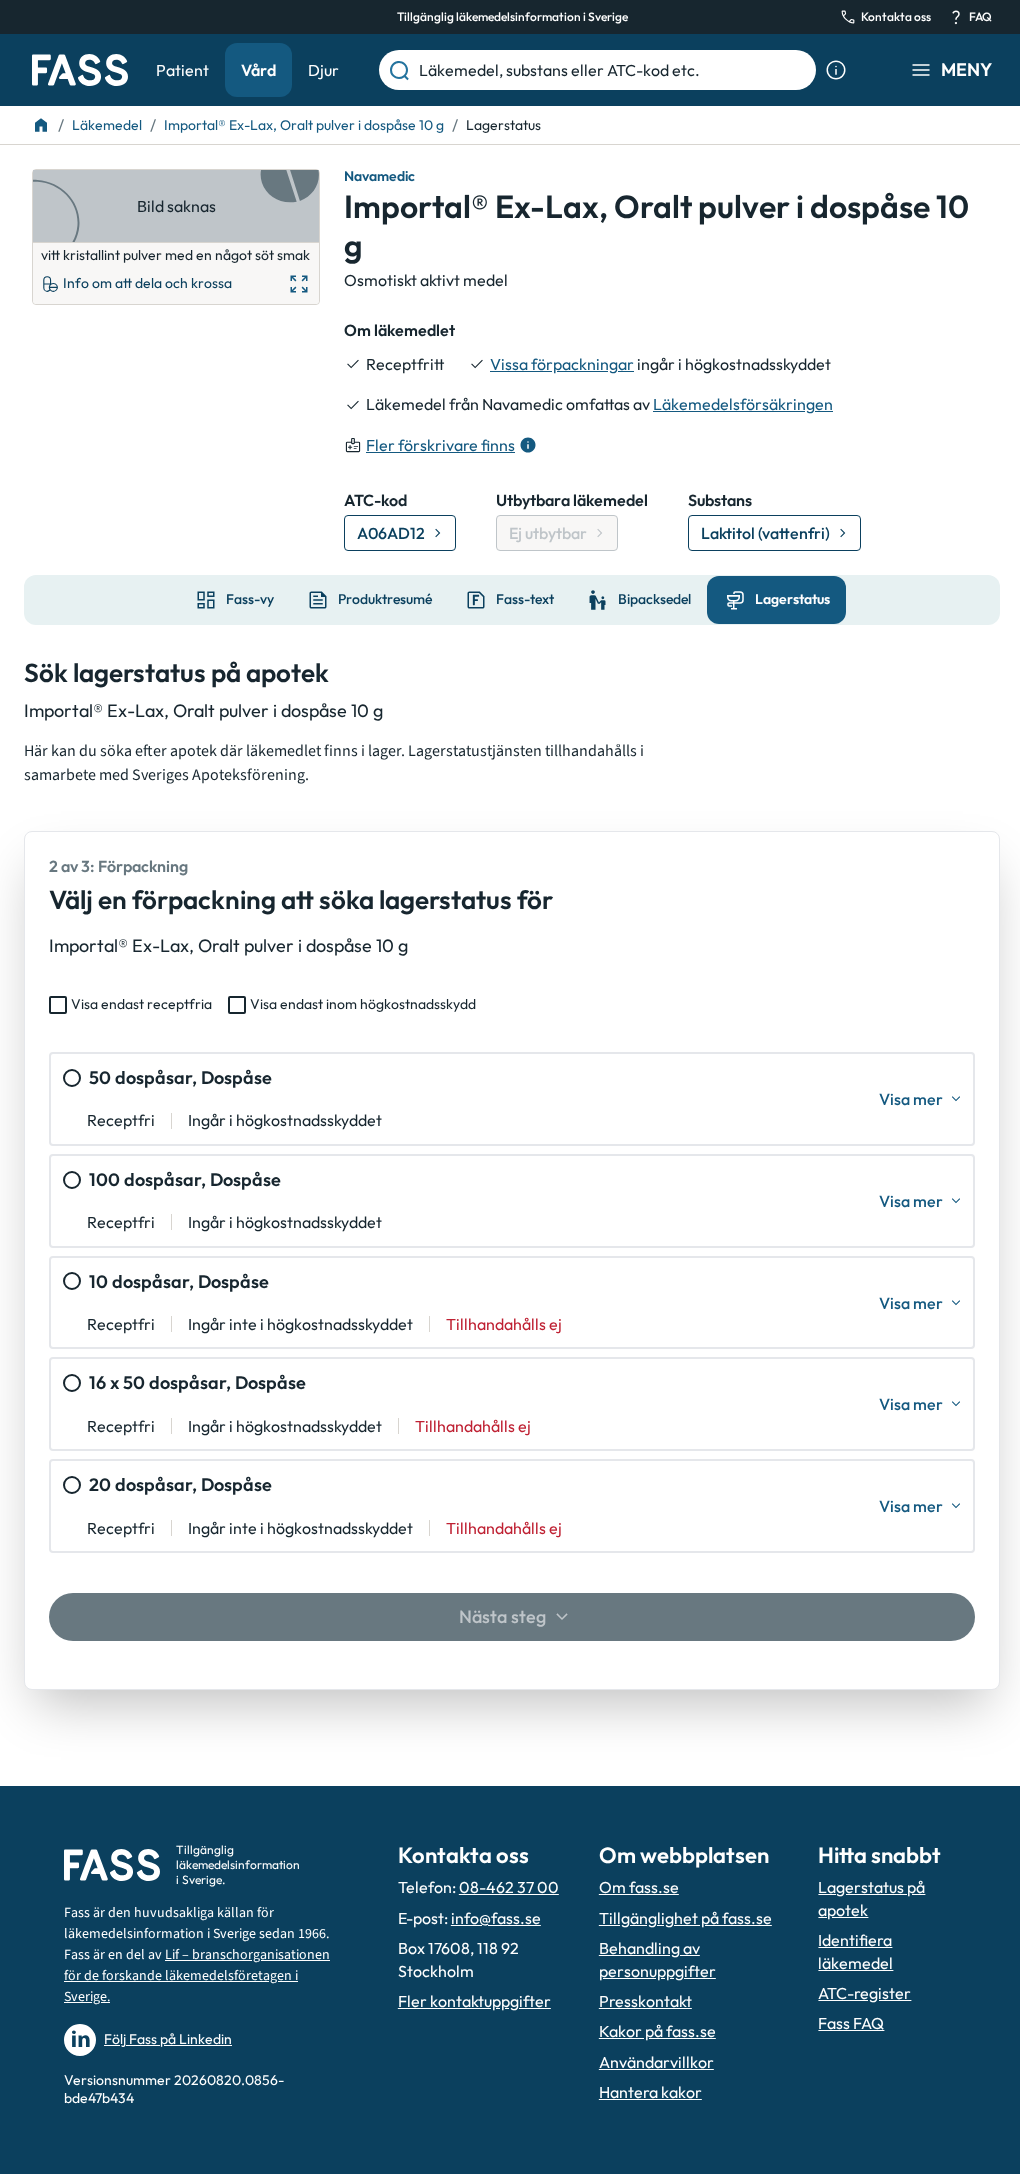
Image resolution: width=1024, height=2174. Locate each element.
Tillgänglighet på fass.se (685, 1918)
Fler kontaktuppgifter (474, 2001)
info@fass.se (496, 1918)
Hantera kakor (650, 2092)
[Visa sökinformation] (836, 70)
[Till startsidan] (41, 125)
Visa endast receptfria (141, 1004)
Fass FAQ (851, 2023)
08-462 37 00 (509, 1887)
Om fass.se (639, 1887)
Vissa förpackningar (562, 364)
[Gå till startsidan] (80, 70)
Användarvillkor (656, 2062)
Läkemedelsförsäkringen (743, 404)
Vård (258, 70)
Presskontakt (645, 2001)
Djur (323, 70)
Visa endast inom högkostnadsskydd (363, 1004)
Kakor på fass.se (657, 2031)
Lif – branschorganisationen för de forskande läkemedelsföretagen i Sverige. (197, 1976)
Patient (182, 70)
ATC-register (864, 1993)
